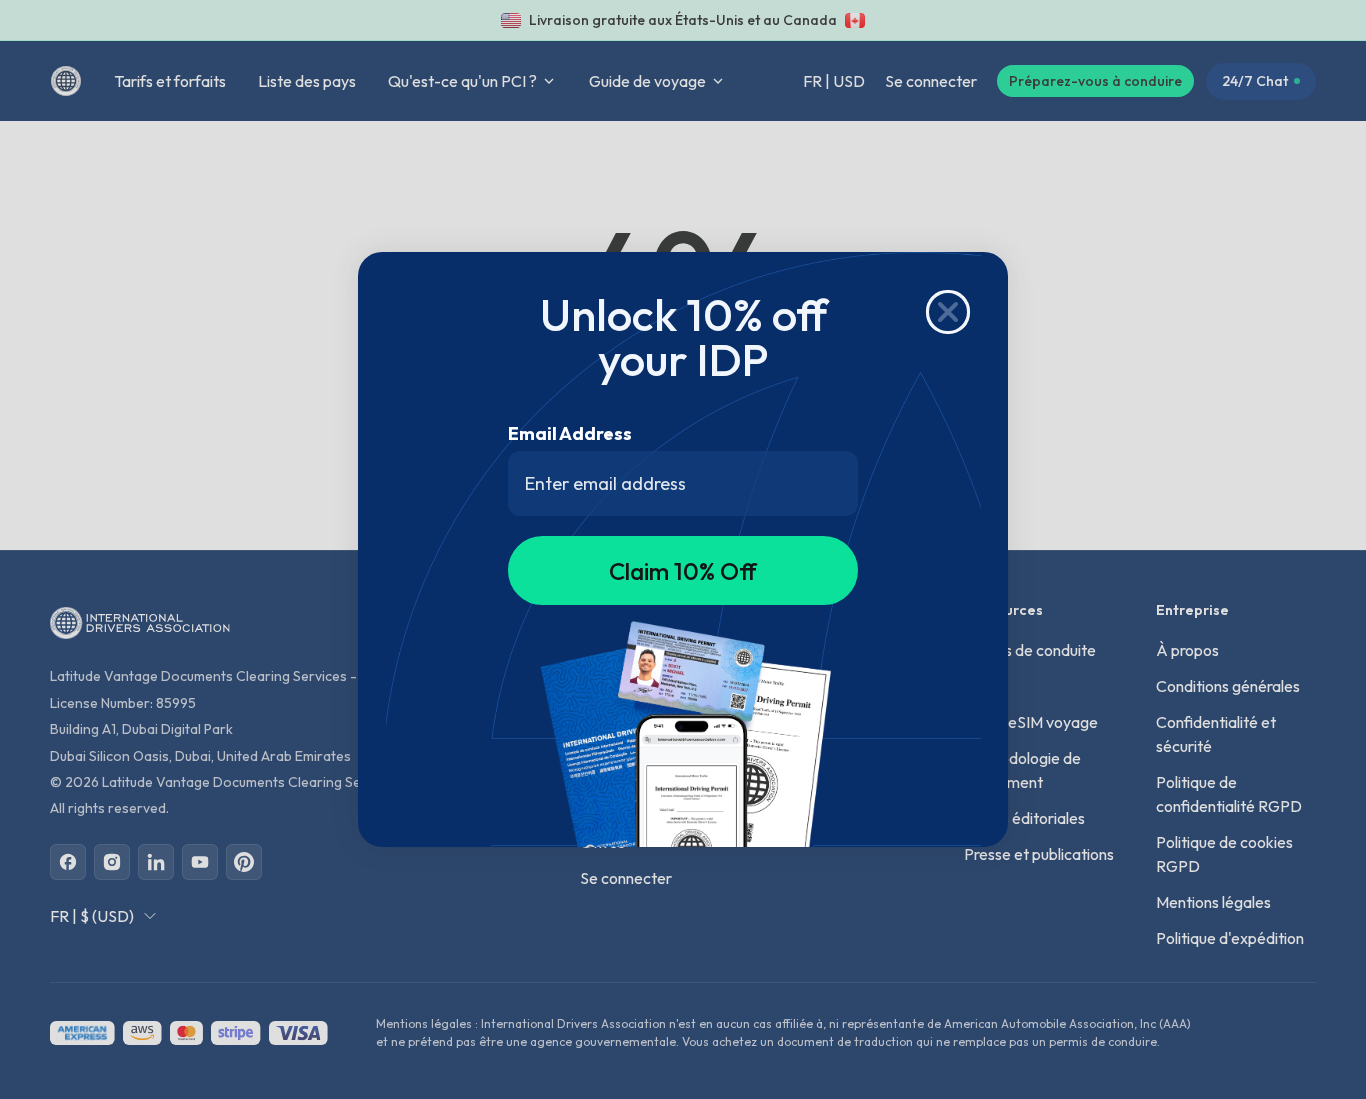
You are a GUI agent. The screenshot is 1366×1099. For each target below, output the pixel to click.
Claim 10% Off (683, 571)
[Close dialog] (948, 312)
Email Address (570, 433)
